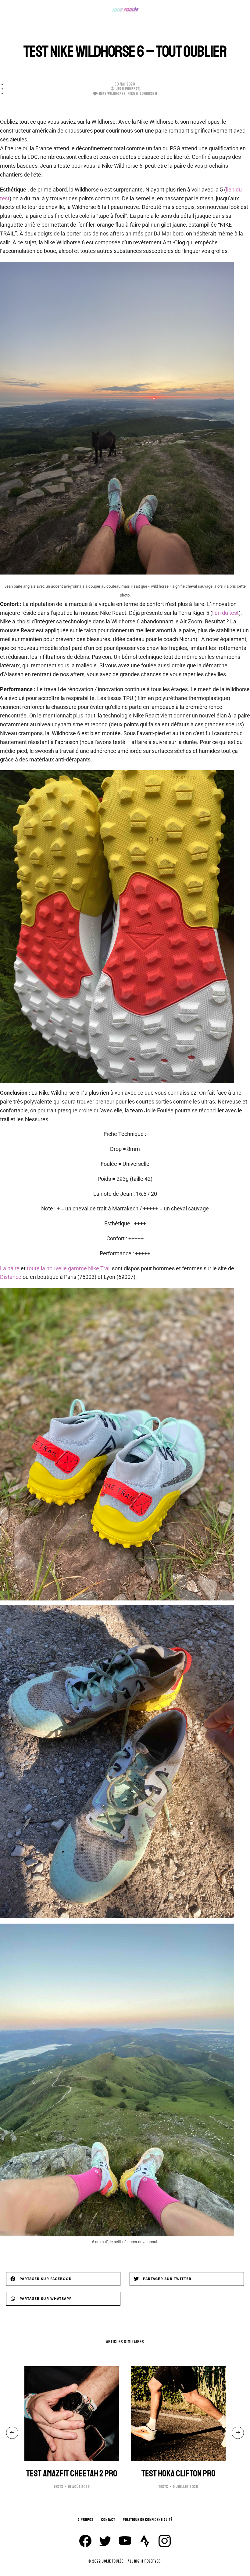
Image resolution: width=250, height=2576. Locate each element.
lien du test (225, 613)
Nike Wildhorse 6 (143, 94)
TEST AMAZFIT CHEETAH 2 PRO (72, 2474)
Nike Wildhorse (112, 94)
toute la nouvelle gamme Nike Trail (69, 1268)
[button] (63, 2279)
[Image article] (72, 2414)
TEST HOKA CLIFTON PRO (179, 2474)
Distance (11, 1277)
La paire (10, 1268)
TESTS (59, 2487)
